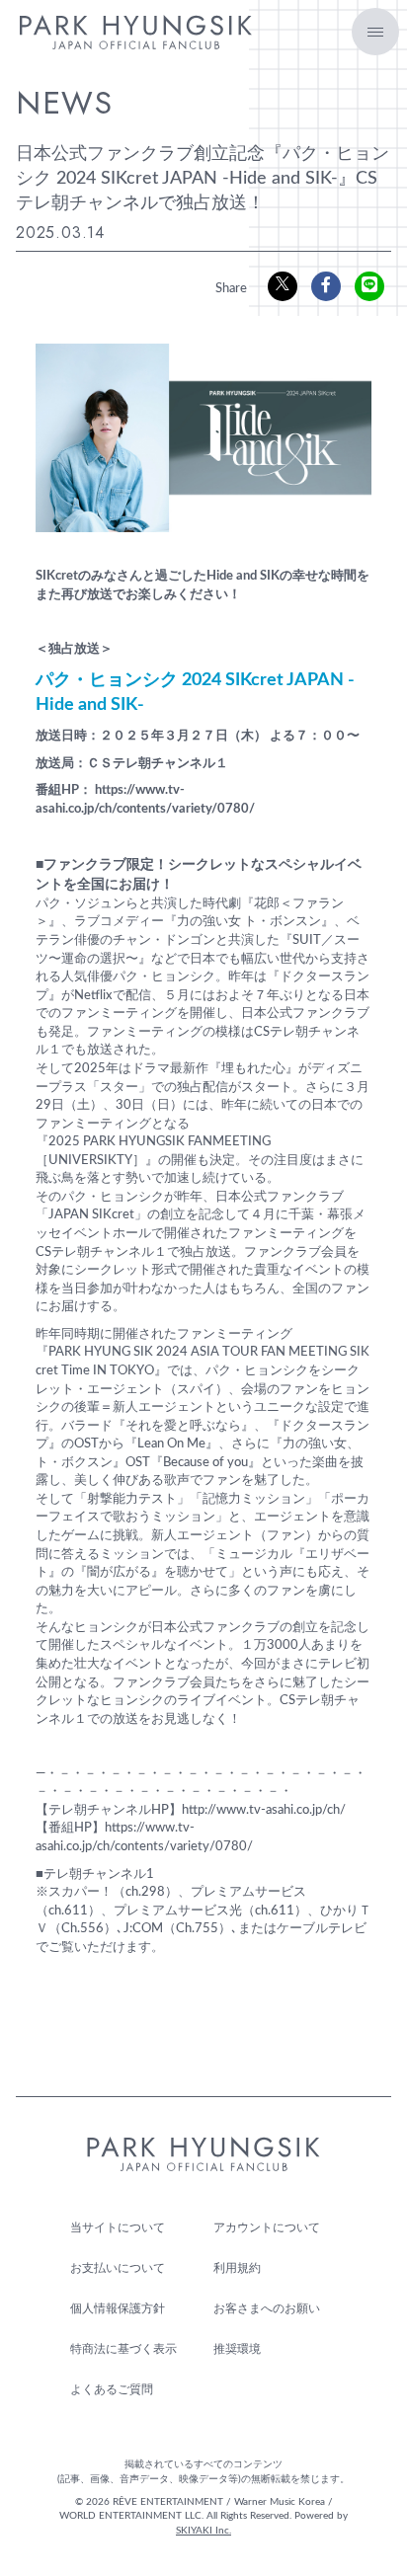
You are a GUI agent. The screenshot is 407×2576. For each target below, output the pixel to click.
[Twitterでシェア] (283, 286)
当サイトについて (118, 2227)
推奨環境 (237, 2349)
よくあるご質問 (112, 2389)
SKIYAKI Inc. (203, 2531)
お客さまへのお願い (267, 2308)
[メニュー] (375, 32)
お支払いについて (118, 2268)
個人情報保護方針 (118, 2308)
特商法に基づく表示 (123, 2349)
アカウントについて (267, 2227)
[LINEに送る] (369, 286)
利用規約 (237, 2268)
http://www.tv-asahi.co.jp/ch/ (264, 1810)
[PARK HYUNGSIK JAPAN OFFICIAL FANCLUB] (136, 39)
